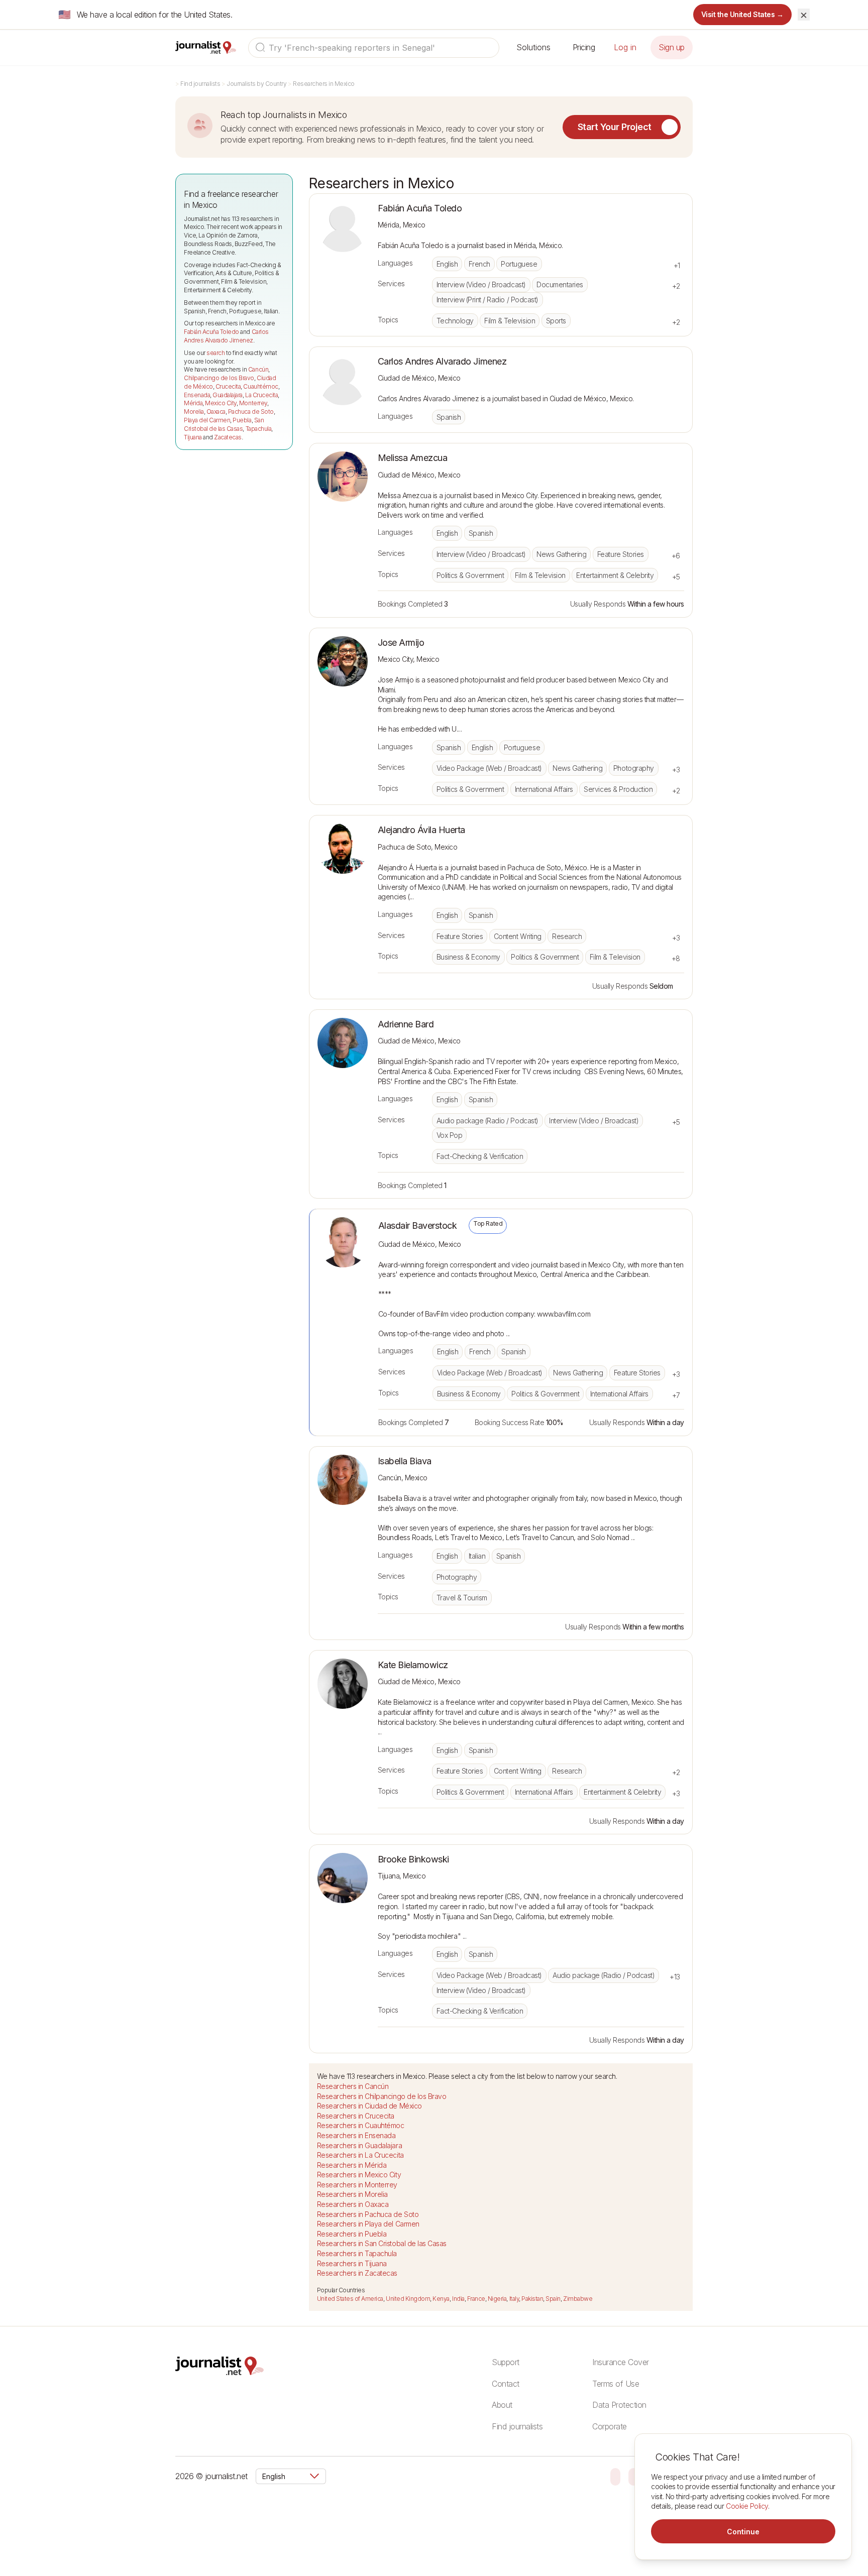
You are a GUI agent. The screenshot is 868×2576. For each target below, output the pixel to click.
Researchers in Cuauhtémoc (361, 2125)
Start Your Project (615, 127)
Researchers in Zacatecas (357, 2273)
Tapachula (259, 429)
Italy (514, 2299)
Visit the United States (743, 14)
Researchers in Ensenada (356, 2135)
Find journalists (200, 84)
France (476, 2299)
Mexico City (221, 403)
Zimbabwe (578, 2299)
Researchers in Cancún (353, 2086)
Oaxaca (216, 412)
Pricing (584, 47)
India (458, 2299)
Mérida (193, 403)
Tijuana (193, 437)
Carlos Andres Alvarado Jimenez (226, 336)
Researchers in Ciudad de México (369, 2106)
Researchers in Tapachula (357, 2253)
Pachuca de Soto (251, 412)
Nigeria (497, 2299)
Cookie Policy (747, 2506)
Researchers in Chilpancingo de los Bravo (382, 2096)
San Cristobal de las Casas (224, 424)
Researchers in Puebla (352, 2234)
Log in (625, 47)
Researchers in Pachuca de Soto (368, 2214)
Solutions (533, 47)
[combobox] (374, 48)
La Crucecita (261, 395)
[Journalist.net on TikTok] (633, 2476)
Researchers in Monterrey (357, 2185)
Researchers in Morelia (352, 2194)
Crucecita (228, 386)
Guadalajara (228, 395)
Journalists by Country (256, 84)
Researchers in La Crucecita (360, 2155)
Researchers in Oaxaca (353, 2204)
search (215, 353)
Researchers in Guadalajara (360, 2145)
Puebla (242, 420)
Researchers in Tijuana (352, 2263)
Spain (553, 2299)
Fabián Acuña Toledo (211, 332)
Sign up (672, 47)
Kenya (441, 2299)
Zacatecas (228, 437)
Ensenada (197, 395)
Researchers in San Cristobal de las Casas (382, 2243)
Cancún (258, 369)
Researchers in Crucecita (356, 2116)
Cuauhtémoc (260, 386)
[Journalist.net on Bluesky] (615, 2476)
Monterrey (253, 403)
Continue (743, 2532)
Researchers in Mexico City (359, 2175)
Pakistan (532, 2299)
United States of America (350, 2299)
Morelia (194, 412)
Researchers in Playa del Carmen (368, 2224)
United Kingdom (408, 2299)
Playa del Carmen (207, 420)
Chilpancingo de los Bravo (219, 378)
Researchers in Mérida (352, 2165)
